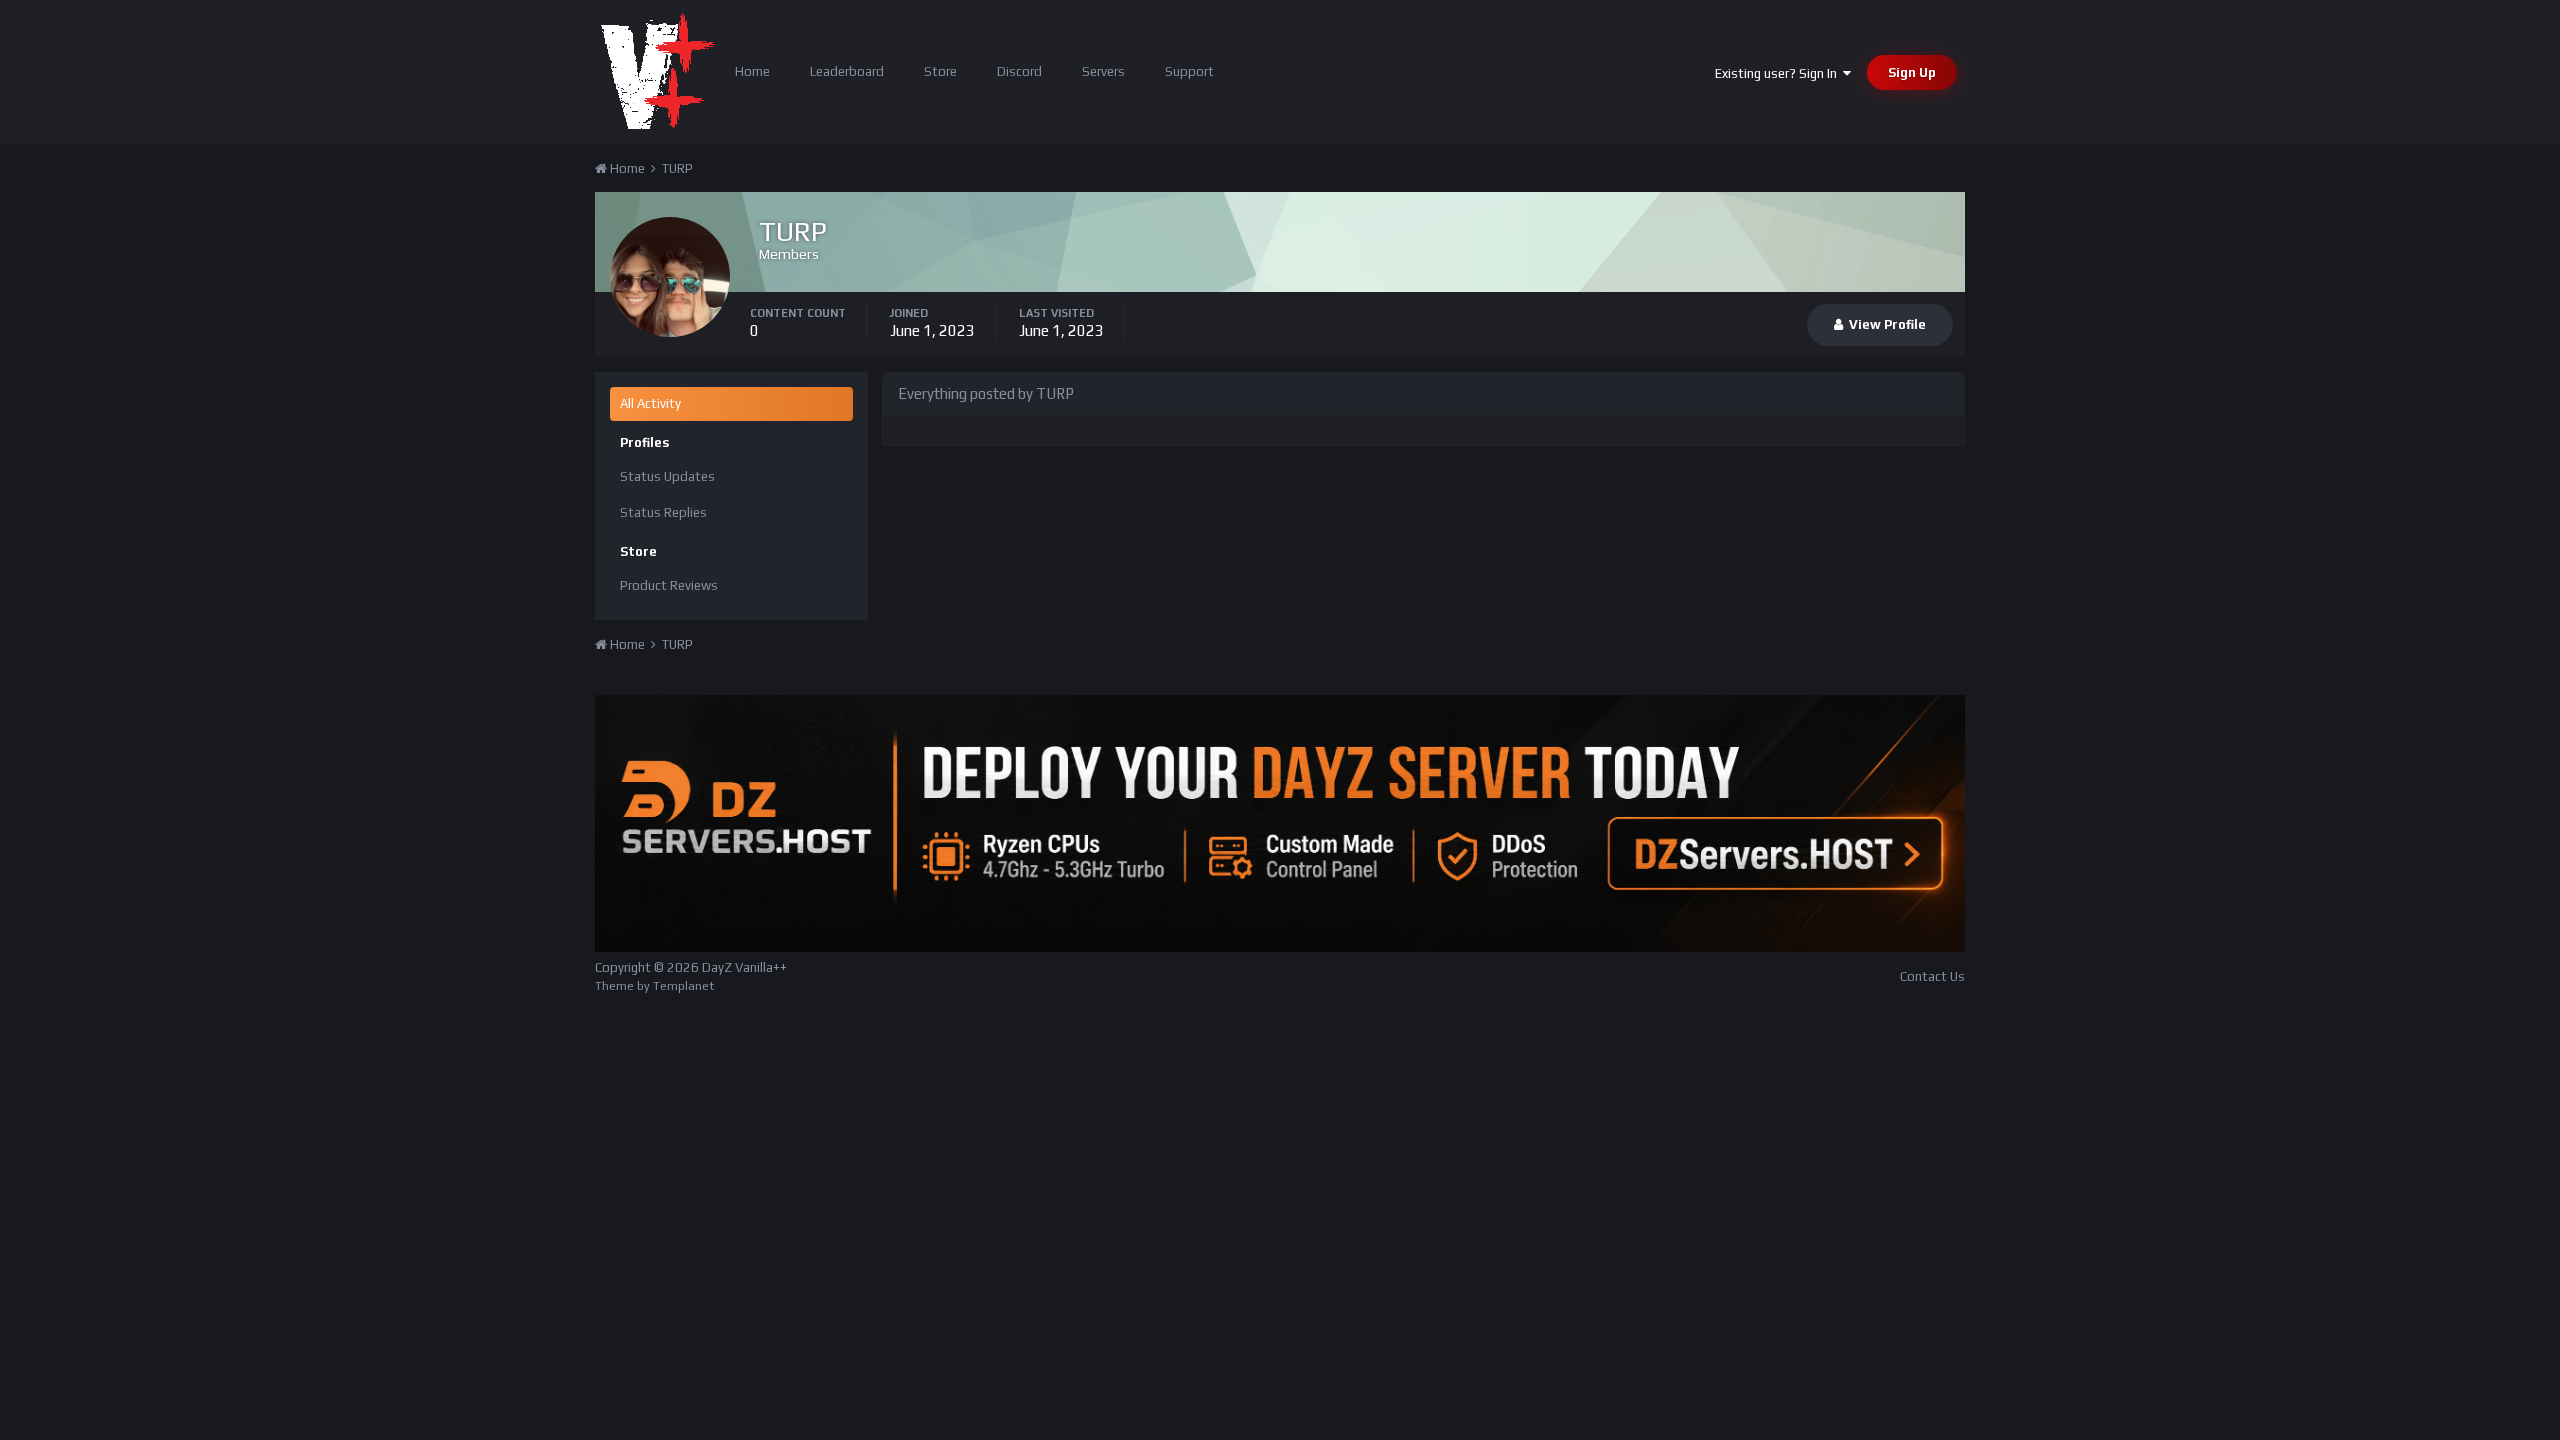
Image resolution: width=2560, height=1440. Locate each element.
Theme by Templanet (654, 986)
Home (752, 71)
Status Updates (667, 476)
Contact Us (1932, 976)
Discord (1019, 71)
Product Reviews (669, 585)
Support (1189, 71)
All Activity (650, 403)
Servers (1103, 71)
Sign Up (1912, 72)
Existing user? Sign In (1779, 73)
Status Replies (663, 512)
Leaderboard (847, 71)
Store (940, 71)
